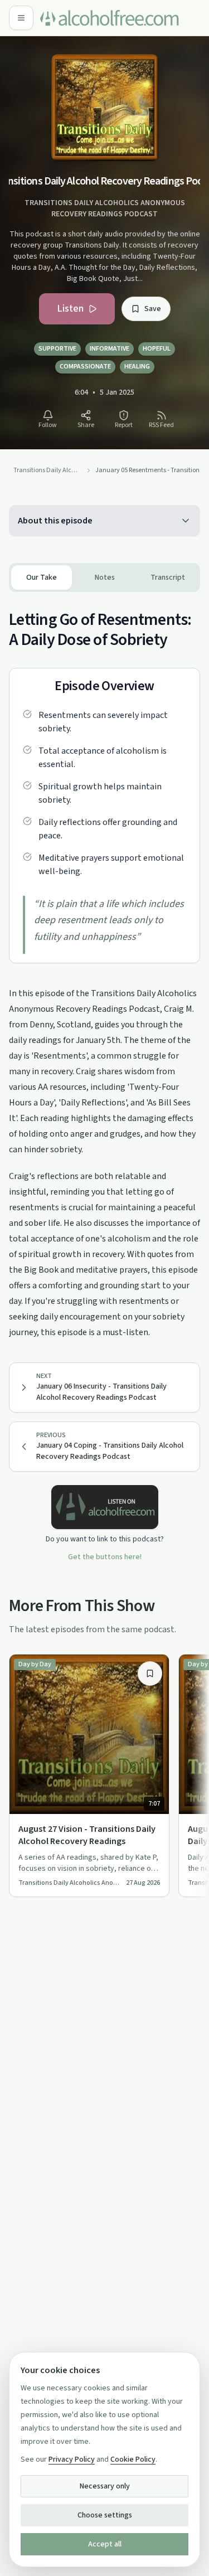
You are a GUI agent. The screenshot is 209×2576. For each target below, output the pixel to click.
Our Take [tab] (42, 578)
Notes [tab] (105, 578)
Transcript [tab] (168, 578)
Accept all (105, 2544)
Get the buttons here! (105, 1557)
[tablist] (104, 578)
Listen (70, 309)
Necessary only (105, 2486)
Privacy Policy (72, 2459)
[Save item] (150, 1673)
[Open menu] (21, 18)
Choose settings (105, 2515)
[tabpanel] (104, 966)
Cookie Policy (133, 2459)
